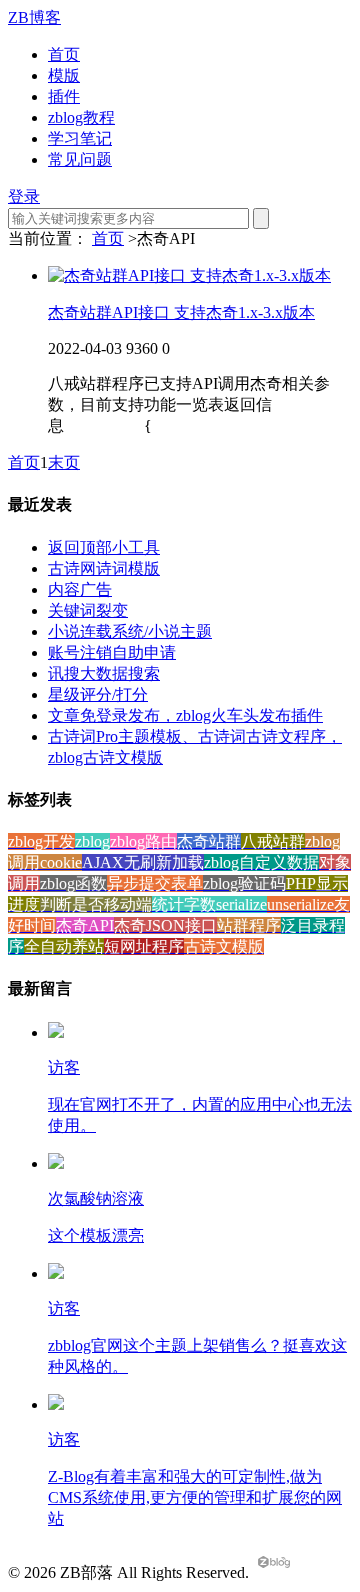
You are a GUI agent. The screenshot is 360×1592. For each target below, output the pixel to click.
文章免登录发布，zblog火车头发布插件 (185, 715)
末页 (64, 462)
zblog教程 (81, 117)
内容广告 (80, 589)
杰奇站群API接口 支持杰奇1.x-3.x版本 (181, 312)
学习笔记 (80, 138)
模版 (64, 75)
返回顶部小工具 (104, 547)
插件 (64, 96)
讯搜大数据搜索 (104, 673)
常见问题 (80, 159)
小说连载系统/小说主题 (130, 631)
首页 (64, 54)
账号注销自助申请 (112, 652)
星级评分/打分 (98, 694)
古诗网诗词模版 (104, 568)
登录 (24, 196)
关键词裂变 (88, 610)
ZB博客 (34, 17)
